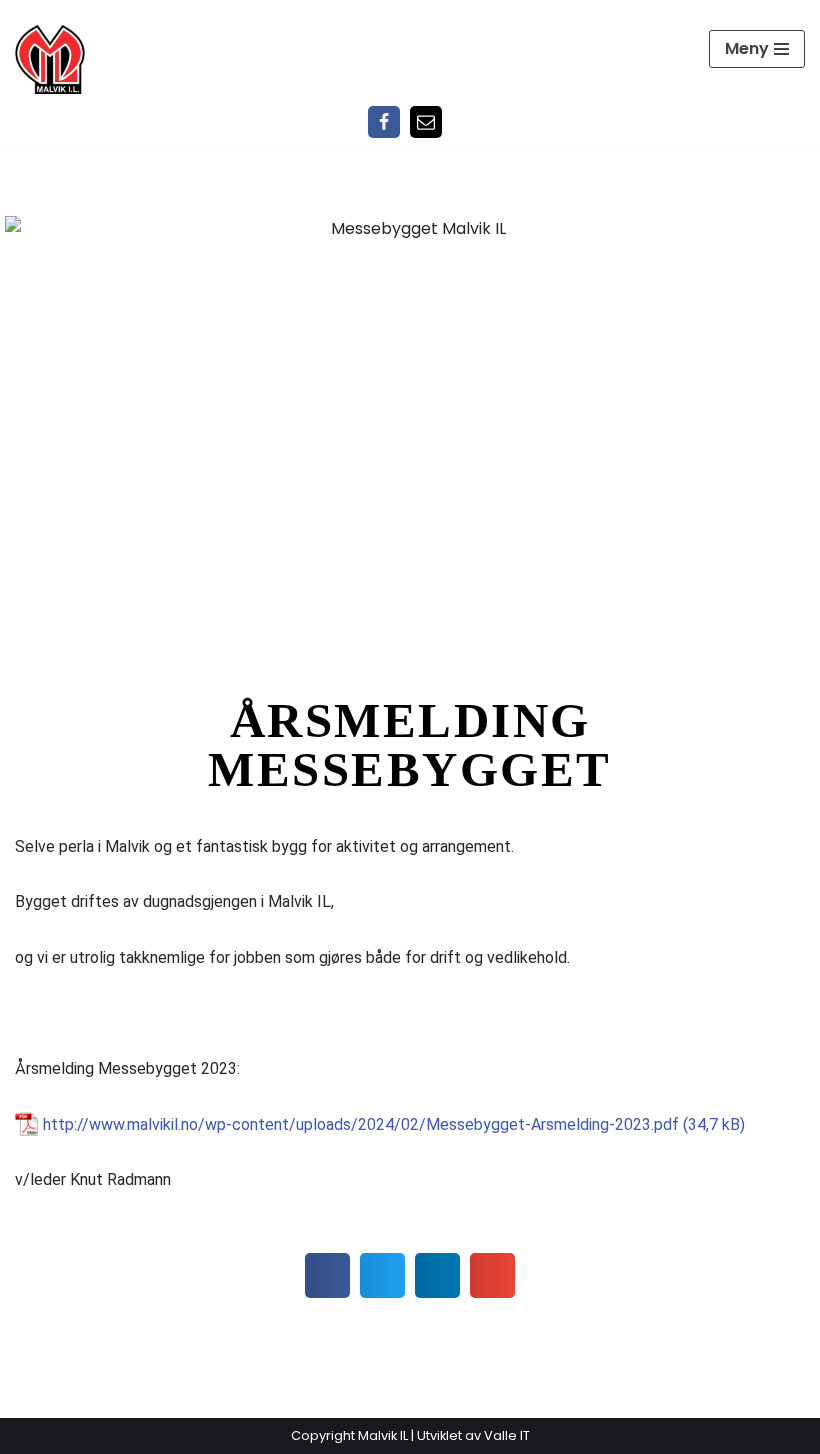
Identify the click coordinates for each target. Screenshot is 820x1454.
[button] (327, 1275)
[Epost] (426, 122)
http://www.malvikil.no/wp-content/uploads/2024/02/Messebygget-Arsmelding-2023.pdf (361, 1124)
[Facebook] (384, 122)
